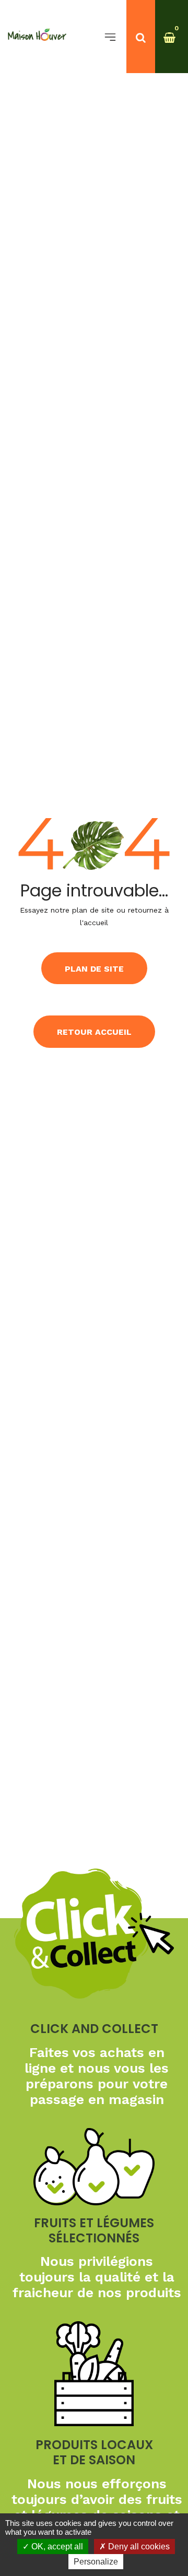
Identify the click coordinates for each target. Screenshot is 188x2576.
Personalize (96, 2562)
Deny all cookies (138, 2547)
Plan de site (94, 969)
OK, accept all (56, 2547)
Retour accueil (94, 1032)
